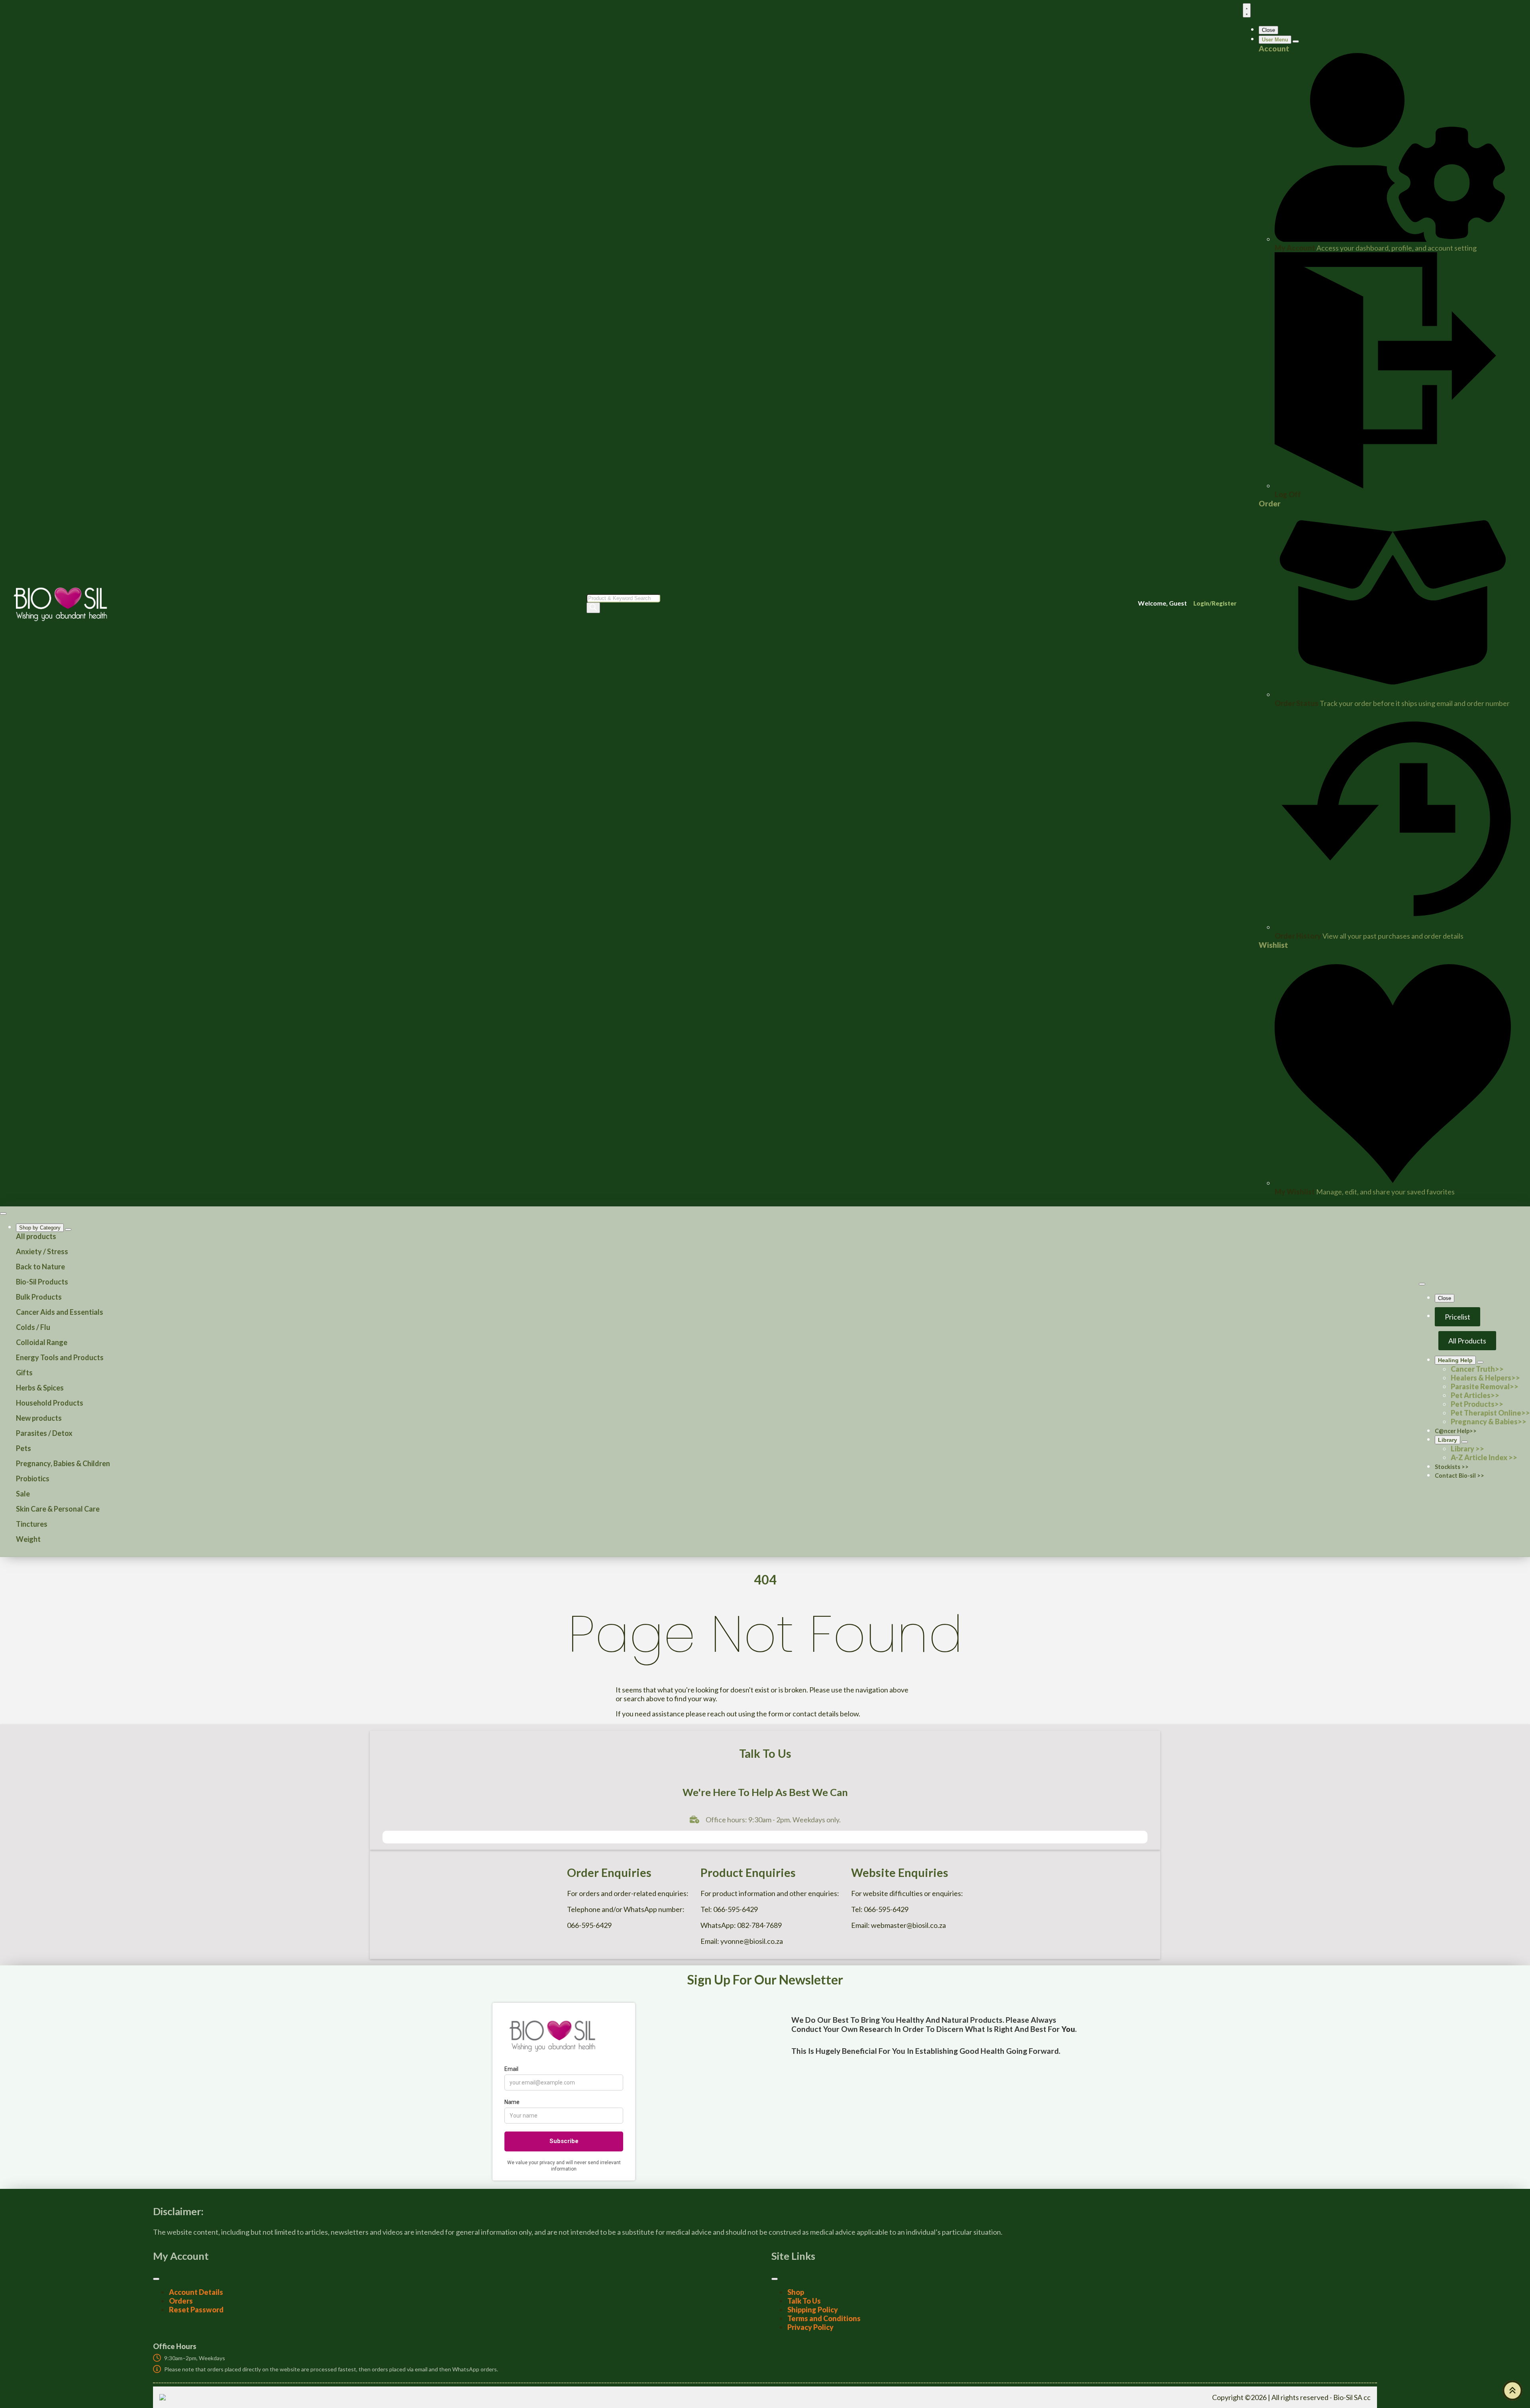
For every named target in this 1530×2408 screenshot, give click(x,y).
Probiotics (33, 1479)
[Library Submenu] (1465, 1442)
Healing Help (1455, 1360)
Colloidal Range (42, 1342)
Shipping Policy (813, 2310)
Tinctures (32, 1524)
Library (1448, 1440)
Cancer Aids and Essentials (60, 1312)
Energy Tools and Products (60, 1357)
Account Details (196, 2292)
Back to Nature (40, 1267)
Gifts (24, 1373)
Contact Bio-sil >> (1459, 1476)
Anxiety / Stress (42, 1251)
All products (36, 1236)
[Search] (593, 608)
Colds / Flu (33, 1327)
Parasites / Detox (44, 1433)
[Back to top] (1512, 2390)
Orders (181, 2301)
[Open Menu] (1247, 10)
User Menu (1275, 40)
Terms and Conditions (824, 2318)
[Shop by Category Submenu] (68, 1229)
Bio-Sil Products (42, 1282)
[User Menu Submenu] (1296, 41)
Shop (796, 2292)
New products (39, 1418)
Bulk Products (39, 1297)
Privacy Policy (810, 2327)
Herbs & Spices (40, 1388)
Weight (28, 1539)
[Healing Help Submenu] (1480, 1362)
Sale (23, 1494)
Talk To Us (804, 2301)
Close (1268, 30)
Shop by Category (40, 1228)
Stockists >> (1452, 1467)
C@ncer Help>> (1456, 1431)
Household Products (50, 1403)
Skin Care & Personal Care (58, 1509)
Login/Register (1215, 603)
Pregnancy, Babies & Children (63, 1463)
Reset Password (196, 2310)
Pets (24, 1448)
